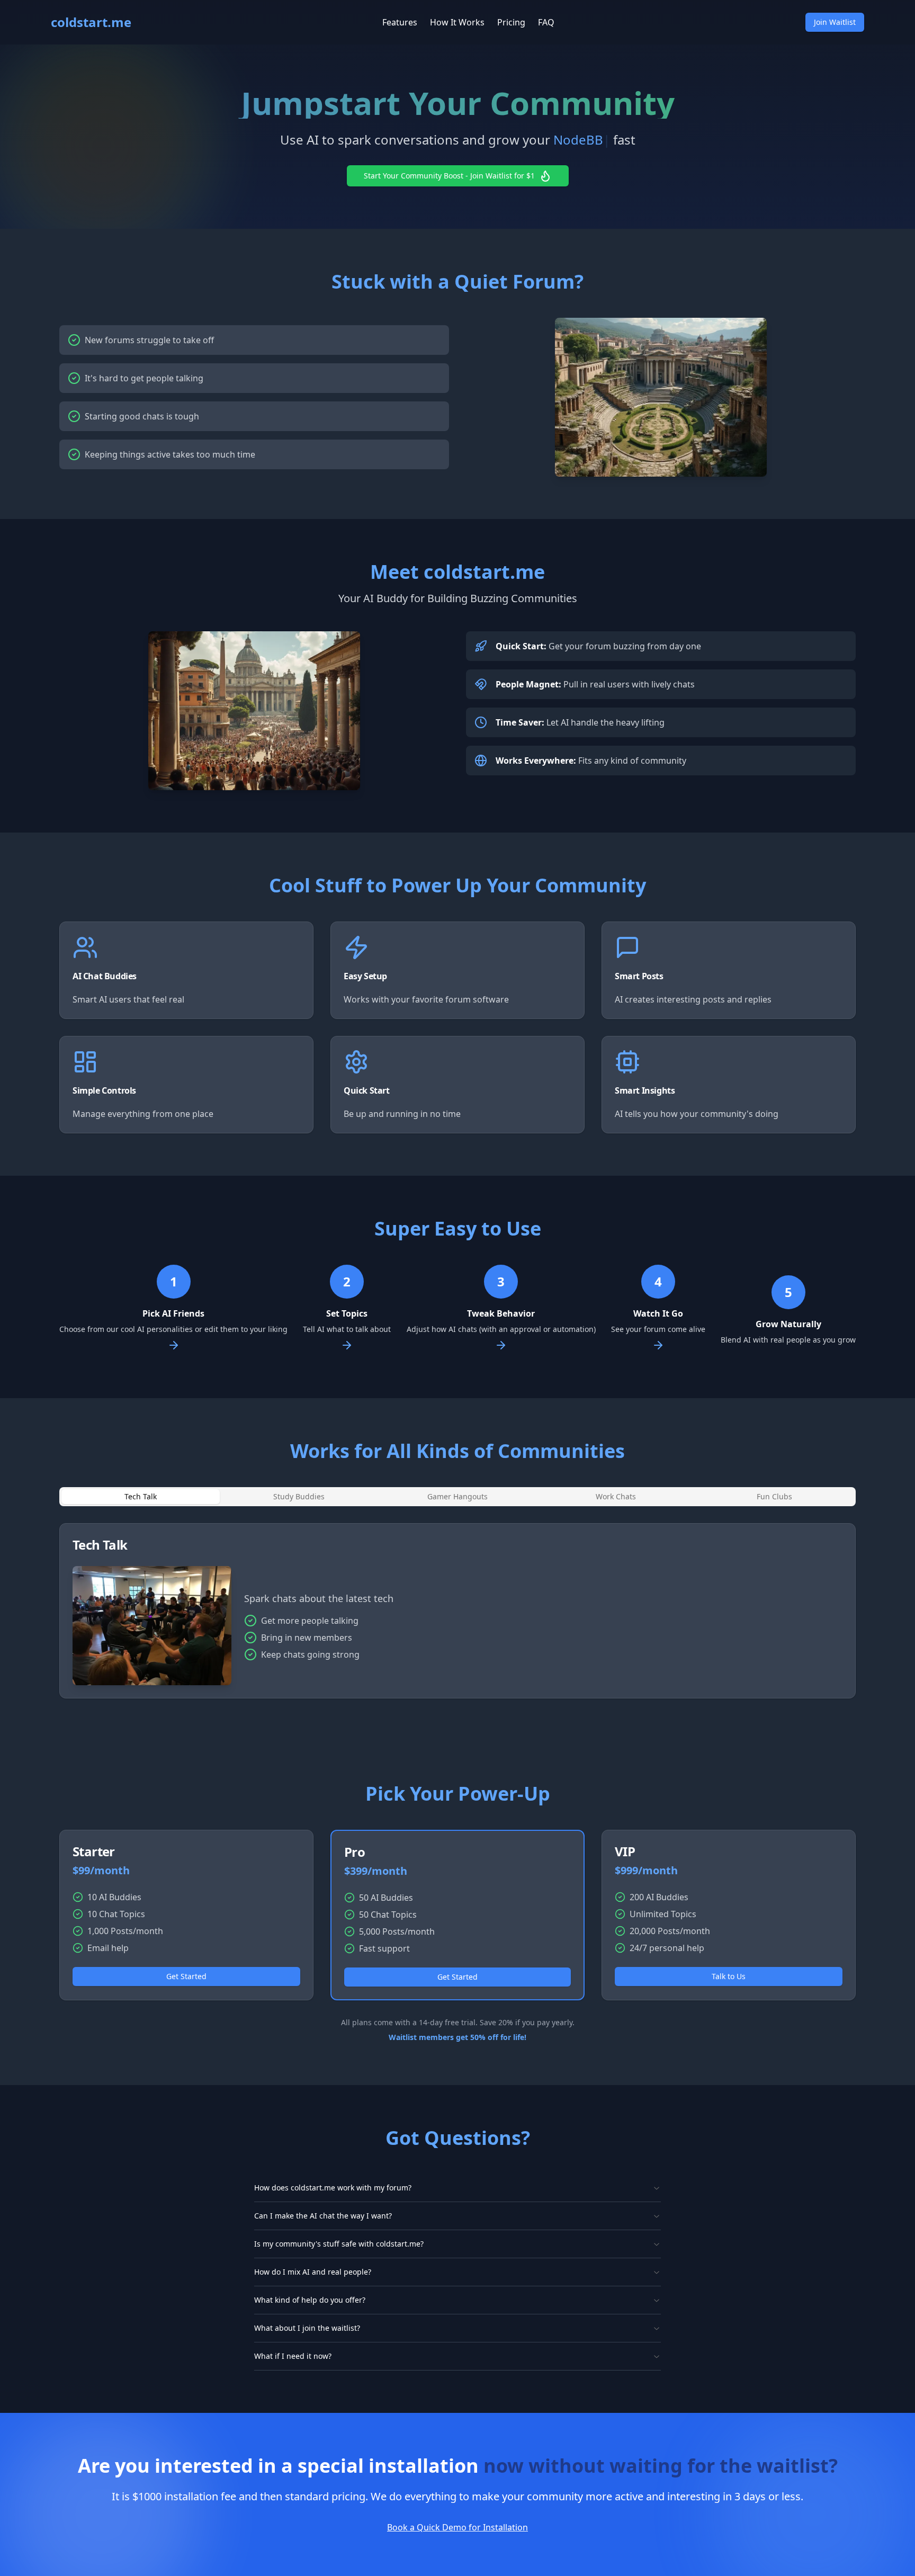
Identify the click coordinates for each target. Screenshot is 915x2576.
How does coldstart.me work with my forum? (333, 2188)
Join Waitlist (835, 22)
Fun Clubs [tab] (774, 1496)
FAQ (546, 22)
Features (400, 22)
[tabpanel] (457, 1611)
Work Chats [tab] (616, 1496)
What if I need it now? (293, 2356)
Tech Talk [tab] (141, 1496)
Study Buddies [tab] (299, 1496)
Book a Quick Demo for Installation (457, 2527)
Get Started (186, 1976)
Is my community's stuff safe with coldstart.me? (339, 2244)
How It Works (457, 22)
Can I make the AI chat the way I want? (323, 2216)
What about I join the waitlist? (307, 2328)
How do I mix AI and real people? (313, 2272)
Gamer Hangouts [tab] (457, 1496)
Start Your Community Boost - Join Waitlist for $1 (449, 176)
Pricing (511, 22)
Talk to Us (729, 1976)
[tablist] (457, 1497)
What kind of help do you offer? (310, 2300)
